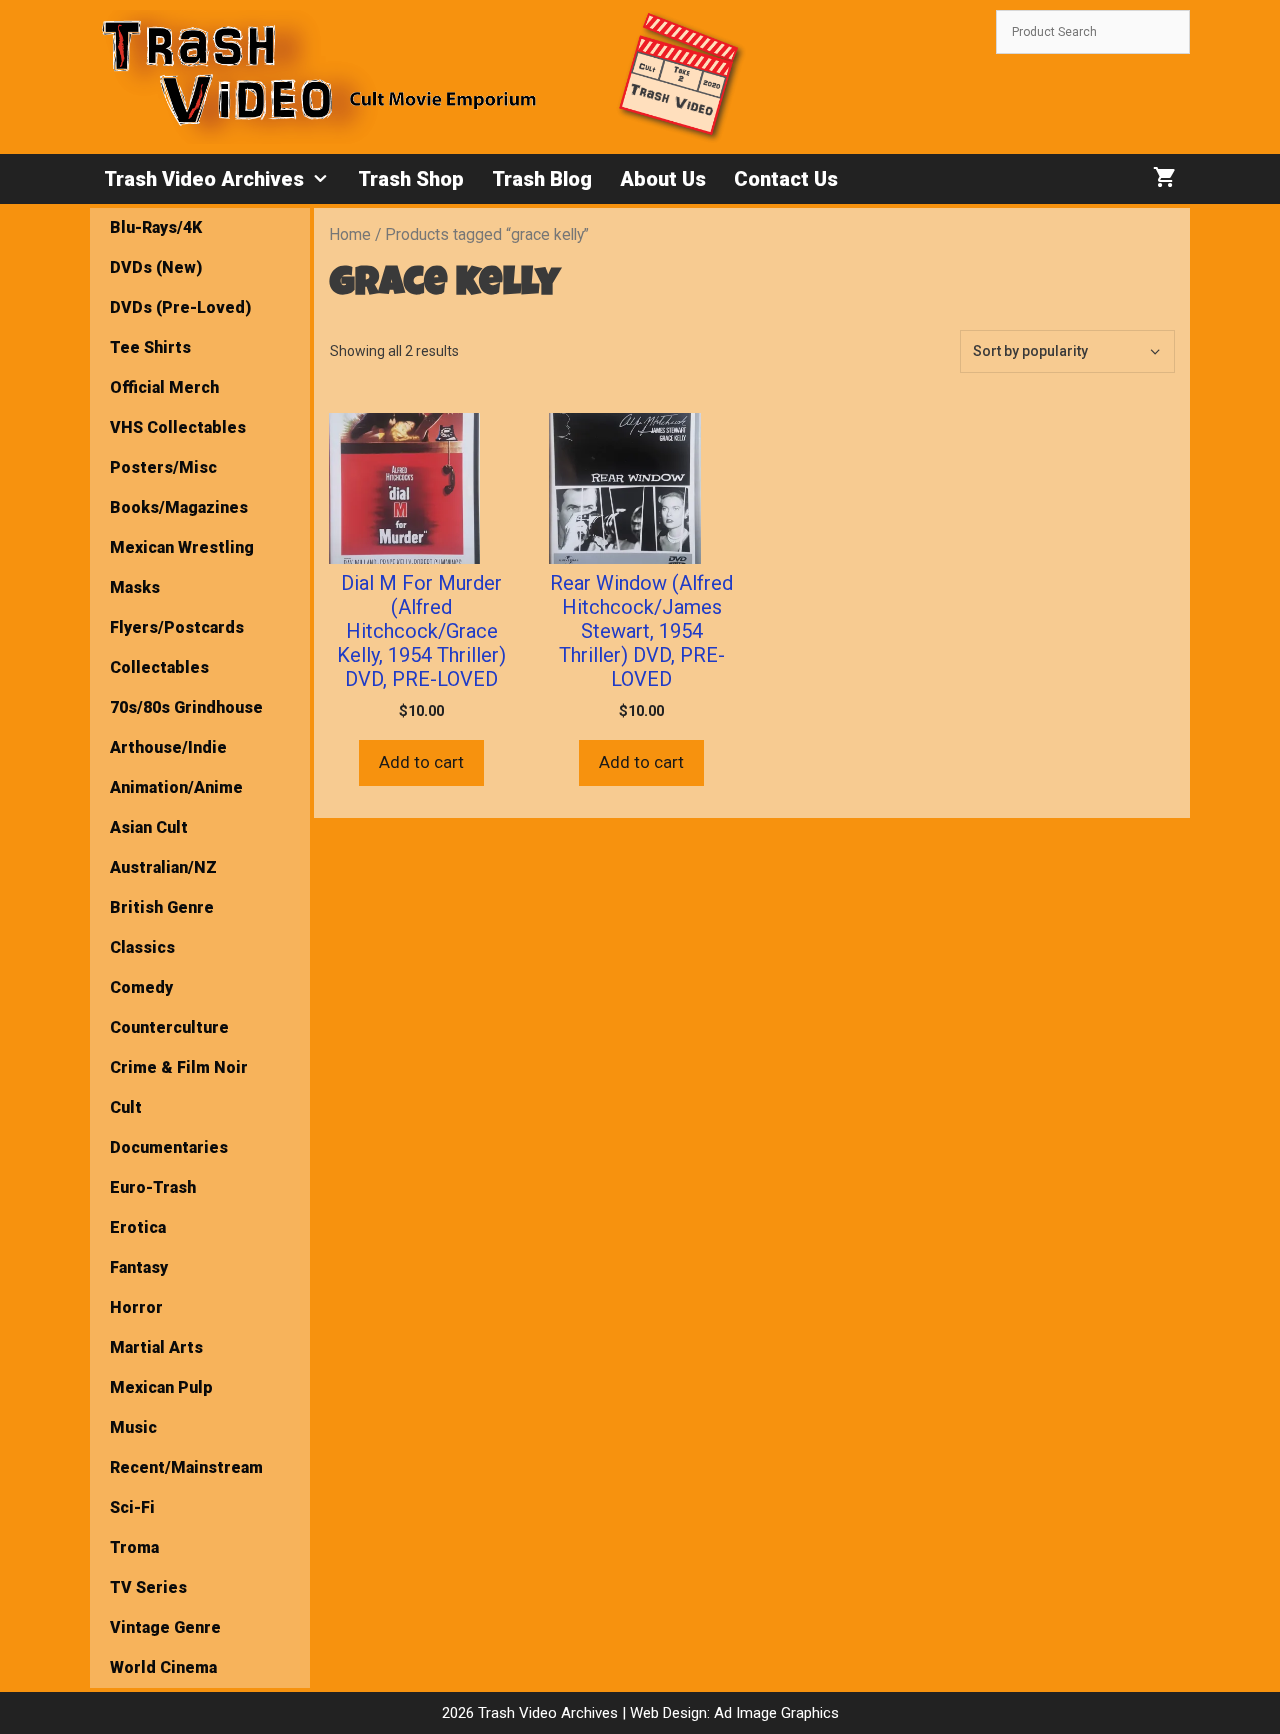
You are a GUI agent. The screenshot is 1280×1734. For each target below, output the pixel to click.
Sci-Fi (132, 1507)
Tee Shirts (150, 347)
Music (133, 1427)
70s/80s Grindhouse (186, 707)
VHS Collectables (178, 427)
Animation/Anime (176, 787)
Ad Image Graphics (774, 1713)
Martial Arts (156, 1347)
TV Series (148, 1587)
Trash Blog (542, 179)
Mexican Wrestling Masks (182, 567)
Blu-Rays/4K (156, 227)
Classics (142, 947)
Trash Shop (411, 179)
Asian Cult (149, 827)
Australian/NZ (163, 867)
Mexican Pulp (161, 1387)
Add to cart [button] (421, 762)
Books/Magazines (179, 507)
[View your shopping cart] (1164, 179)
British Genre (162, 907)
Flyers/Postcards (177, 627)
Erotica (138, 1227)
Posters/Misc (163, 467)
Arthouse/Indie (168, 747)
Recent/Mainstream (186, 1467)
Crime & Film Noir (179, 1067)
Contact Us (786, 179)
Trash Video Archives (204, 179)
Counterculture (169, 1027)
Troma (134, 1547)
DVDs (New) (156, 267)
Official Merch (164, 387)
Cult (126, 1107)
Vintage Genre (165, 1627)
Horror (136, 1307)
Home (350, 234)
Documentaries (169, 1147)
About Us (663, 179)
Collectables (159, 667)
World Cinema (163, 1667)
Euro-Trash (153, 1187)
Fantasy (139, 1267)
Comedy (141, 987)
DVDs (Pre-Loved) (180, 307)
